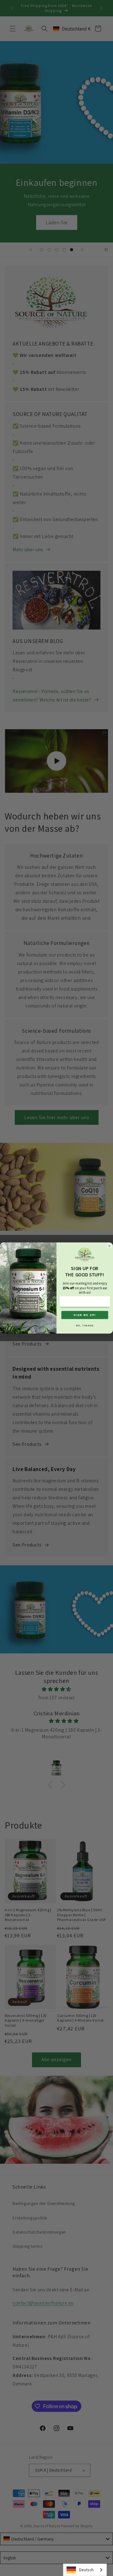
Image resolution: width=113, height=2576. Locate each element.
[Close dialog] (110, 1246)
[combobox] (85, 2570)
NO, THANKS (85, 1326)
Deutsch (86, 2570)
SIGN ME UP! (85, 1315)
